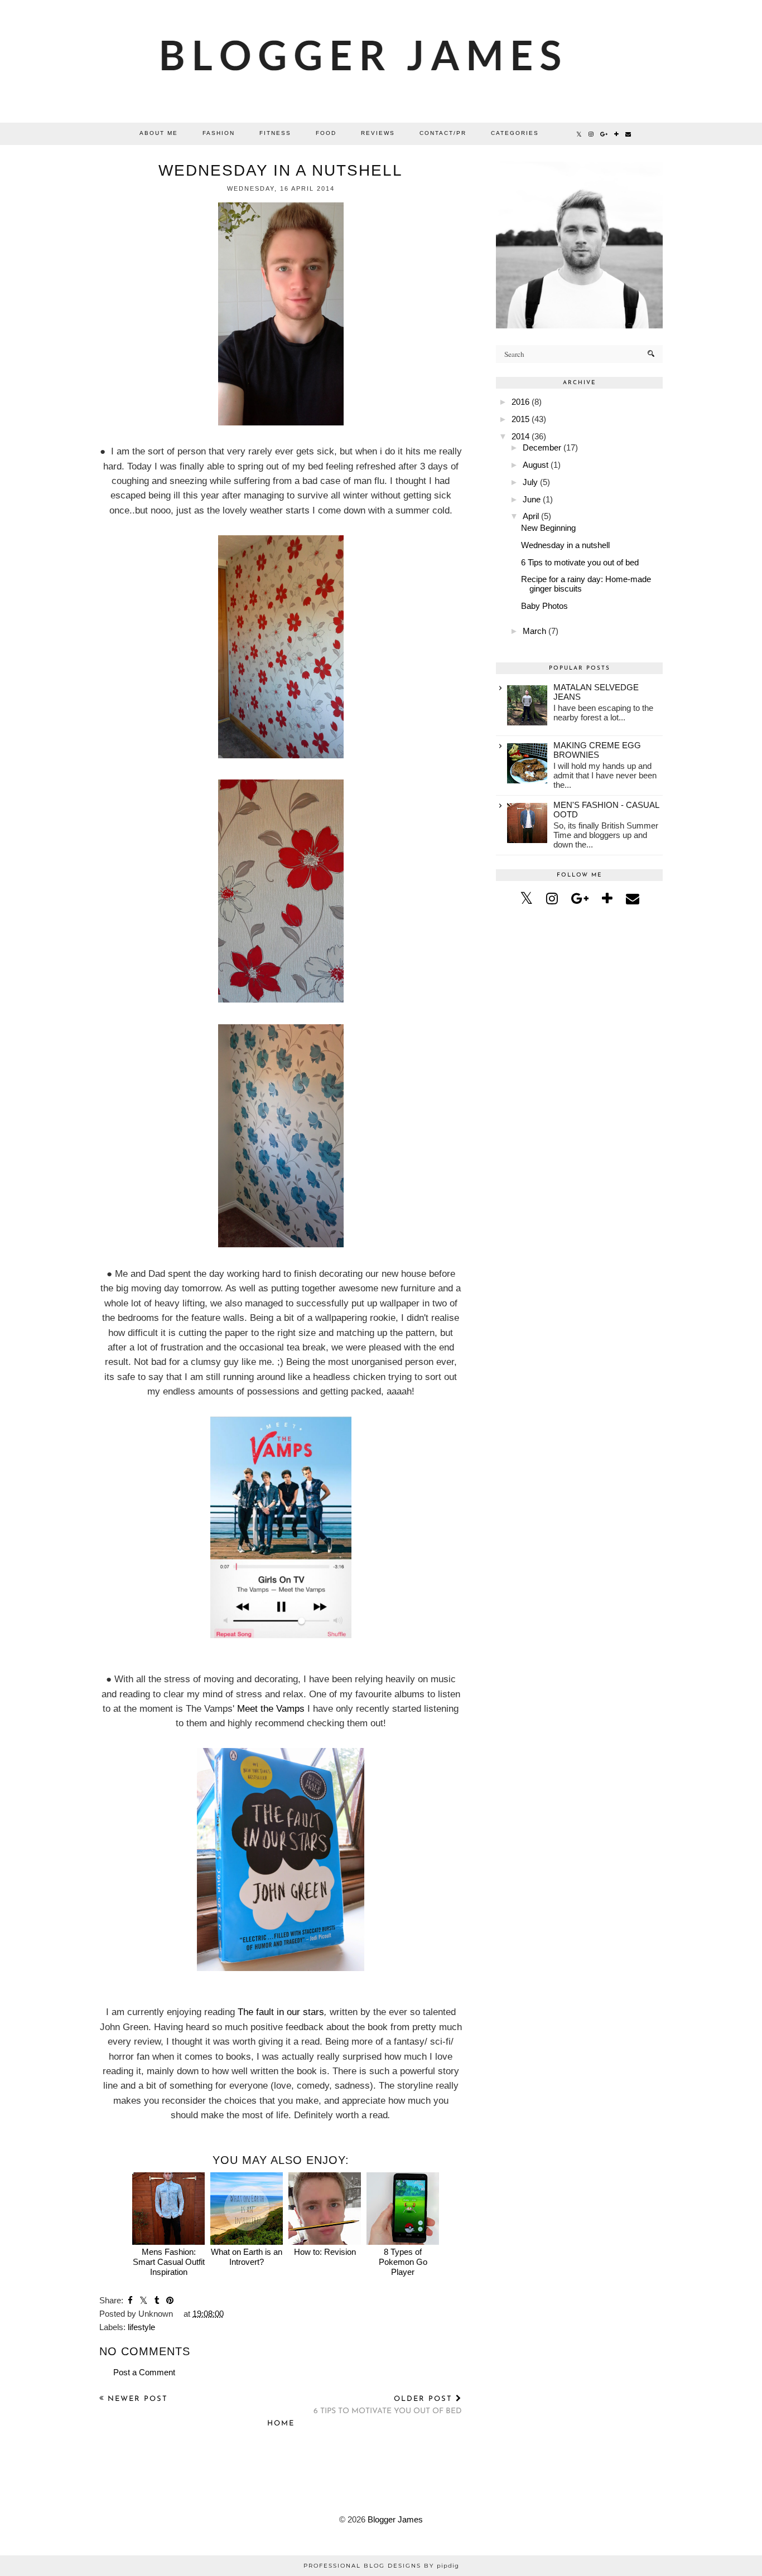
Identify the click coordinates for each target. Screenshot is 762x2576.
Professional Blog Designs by (381, 2566)
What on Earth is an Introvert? (247, 2257)
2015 (520, 419)
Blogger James (395, 2519)
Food (326, 133)
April (531, 516)
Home (281, 2424)
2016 (520, 402)
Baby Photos (544, 606)
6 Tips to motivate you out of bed (580, 562)
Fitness (275, 133)
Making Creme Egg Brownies (597, 750)
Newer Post (136, 2399)
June (532, 499)
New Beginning (548, 528)
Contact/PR (443, 133)
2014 (520, 436)
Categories (515, 133)
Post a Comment (144, 2372)
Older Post (388, 2405)
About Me (159, 133)
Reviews (378, 133)
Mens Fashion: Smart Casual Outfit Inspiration (169, 2262)
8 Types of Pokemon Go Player (403, 2262)
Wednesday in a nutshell (565, 545)
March (534, 631)
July (530, 482)
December (542, 447)
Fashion (219, 133)
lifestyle (141, 2327)
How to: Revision (325, 2252)
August (536, 465)
